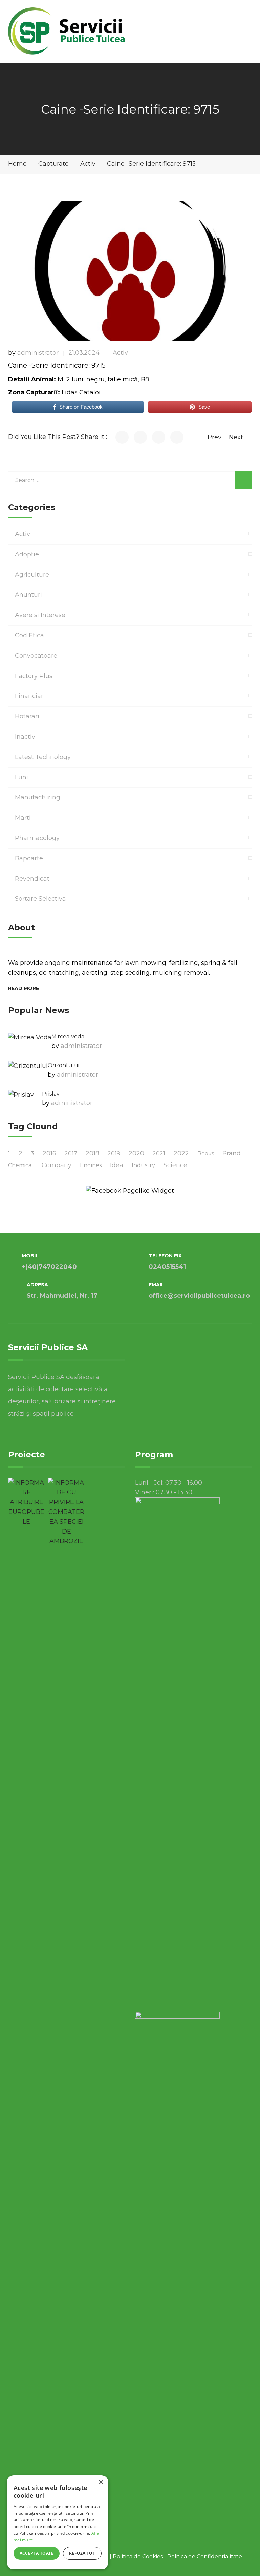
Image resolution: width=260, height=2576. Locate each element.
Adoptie (27, 554)
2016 (49, 1153)
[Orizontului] (28, 1066)
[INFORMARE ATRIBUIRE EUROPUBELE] (26, 1502)
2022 (181, 1153)
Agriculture (32, 575)
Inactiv (25, 737)
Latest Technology (43, 757)
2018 (92, 1153)
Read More (24, 988)
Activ (120, 353)
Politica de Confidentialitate (205, 2557)
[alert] (58, 2522)
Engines (91, 1165)
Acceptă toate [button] (37, 2553)
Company (57, 1165)
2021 (159, 1153)
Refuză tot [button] (82, 2553)
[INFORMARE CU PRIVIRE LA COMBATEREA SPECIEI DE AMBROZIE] (66, 1512)
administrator (38, 353)
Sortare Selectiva (40, 899)
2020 (136, 1153)
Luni (21, 777)
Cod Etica (29, 635)
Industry (143, 1165)
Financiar (29, 696)
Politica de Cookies (138, 2557)
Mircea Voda (68, 1037)
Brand (232, 1153)
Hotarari (27, 716)
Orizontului (63, 1065)
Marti (23, 818)
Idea (117, 1165)
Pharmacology (37, 838)
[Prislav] (21, 1095)
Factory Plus (34, 676)
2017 (71, 1153)
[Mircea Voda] (30, 1037)
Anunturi (28, 595)
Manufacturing (38, 797)
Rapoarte (29, 858)
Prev (214, 437)
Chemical (21, 1165)
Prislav (51, 1094)
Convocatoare (36, 656)
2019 (114, 1153)
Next (236, 437)
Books (206, 1153)
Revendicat (32, 879)
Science (175, 1165)
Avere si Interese (40, 615)
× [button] (101, 2483)
